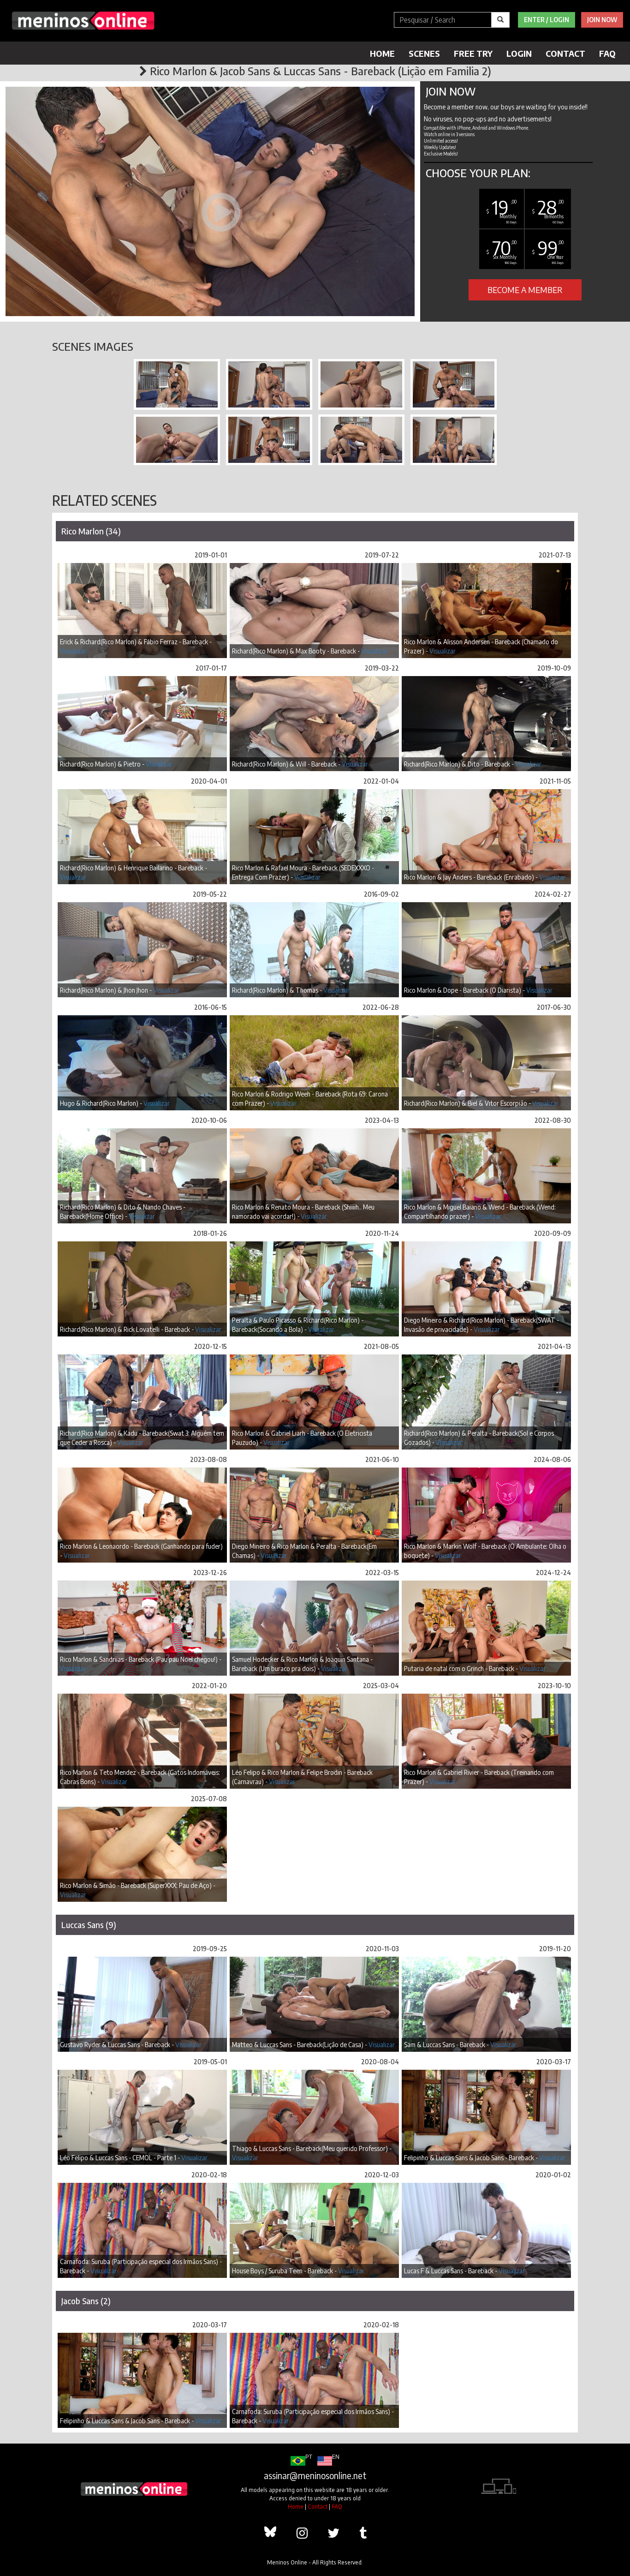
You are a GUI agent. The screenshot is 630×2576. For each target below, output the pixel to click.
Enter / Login (547, 20)
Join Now (602, 20)
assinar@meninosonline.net (315, 2475)
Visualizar (73, 651)
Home (382, 53)
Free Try (473, 53)
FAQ (607, 53)
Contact (565, 53)
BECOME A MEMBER (525, 290)
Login (519, 53)
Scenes (424, 53)
